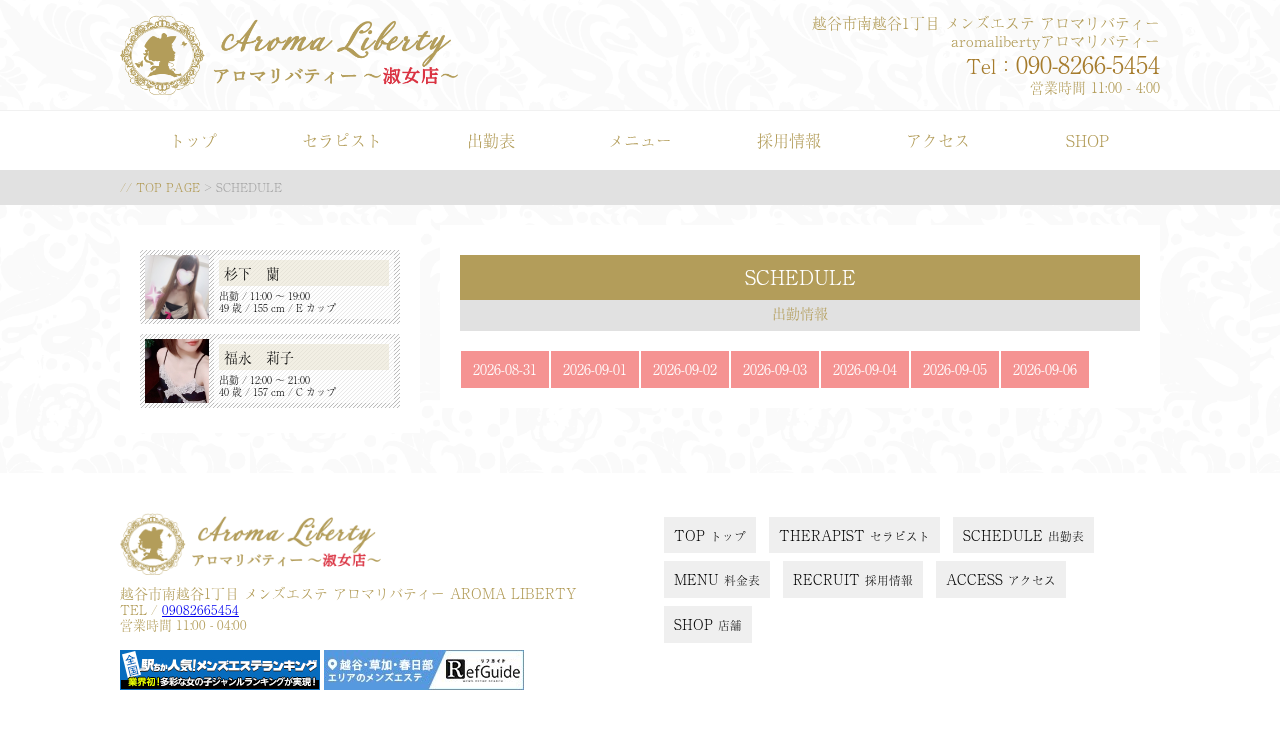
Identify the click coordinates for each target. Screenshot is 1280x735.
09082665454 (200, 609)
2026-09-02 (685, 369)
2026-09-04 (865, 369)
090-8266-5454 (1088, 63)
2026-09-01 (595, 369)
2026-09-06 (1045, 369)
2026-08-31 (505, 369)
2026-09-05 (955, 369)
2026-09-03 (775, 369)
